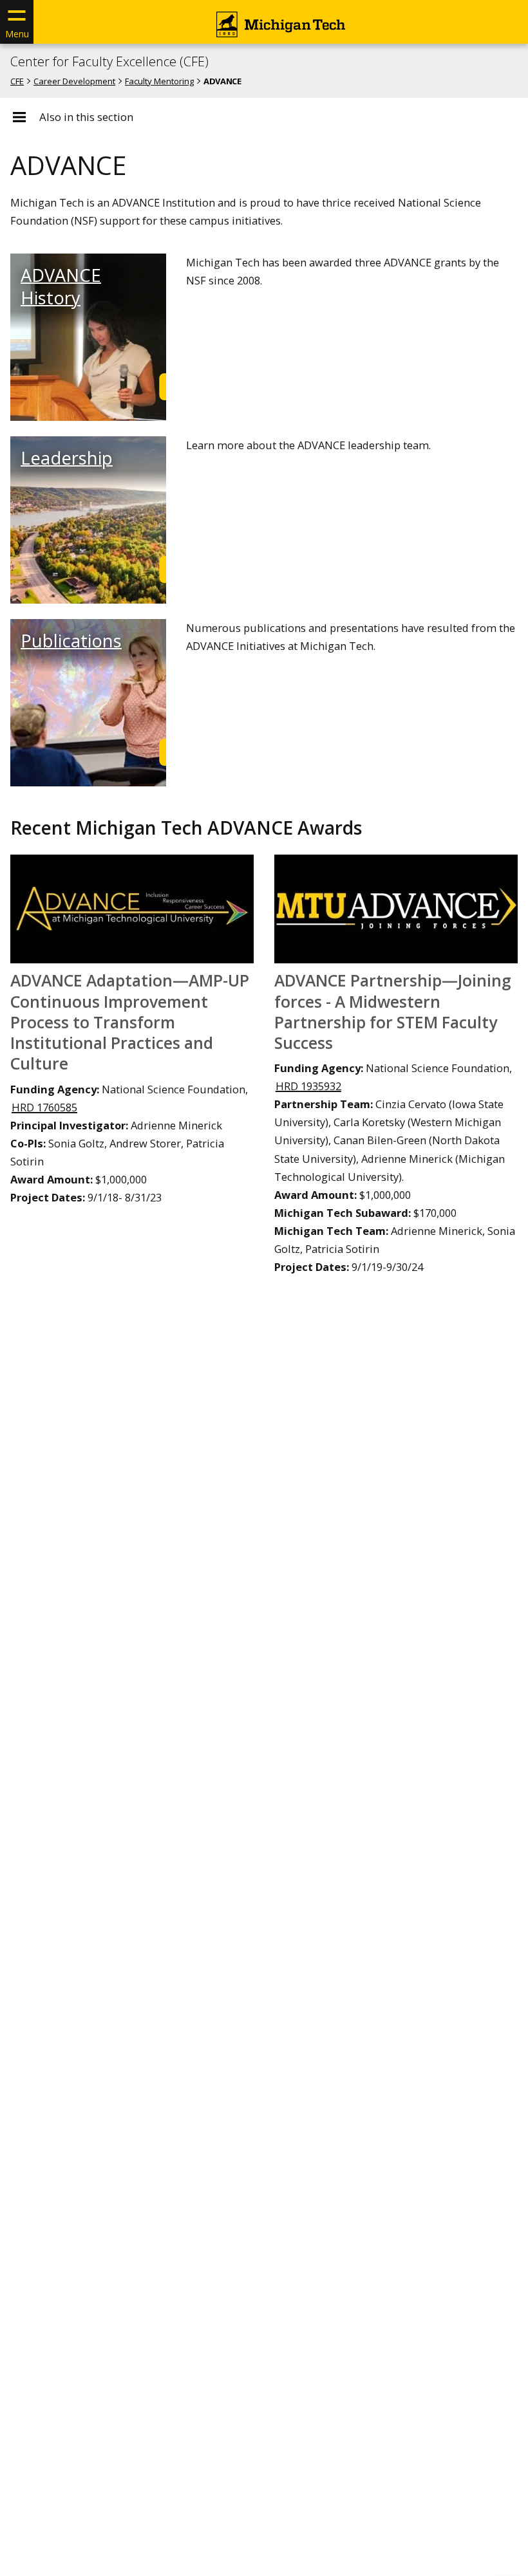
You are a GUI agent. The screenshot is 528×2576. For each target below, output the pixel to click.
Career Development (74, 81)
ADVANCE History (61, 286)
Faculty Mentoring (159, 81)
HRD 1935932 (308, 1086)
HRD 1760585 (44, 1107)
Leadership (67, 458)
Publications (71, 641)
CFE (17, 81)
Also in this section (86, 117)
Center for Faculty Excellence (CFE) (109, 62)
